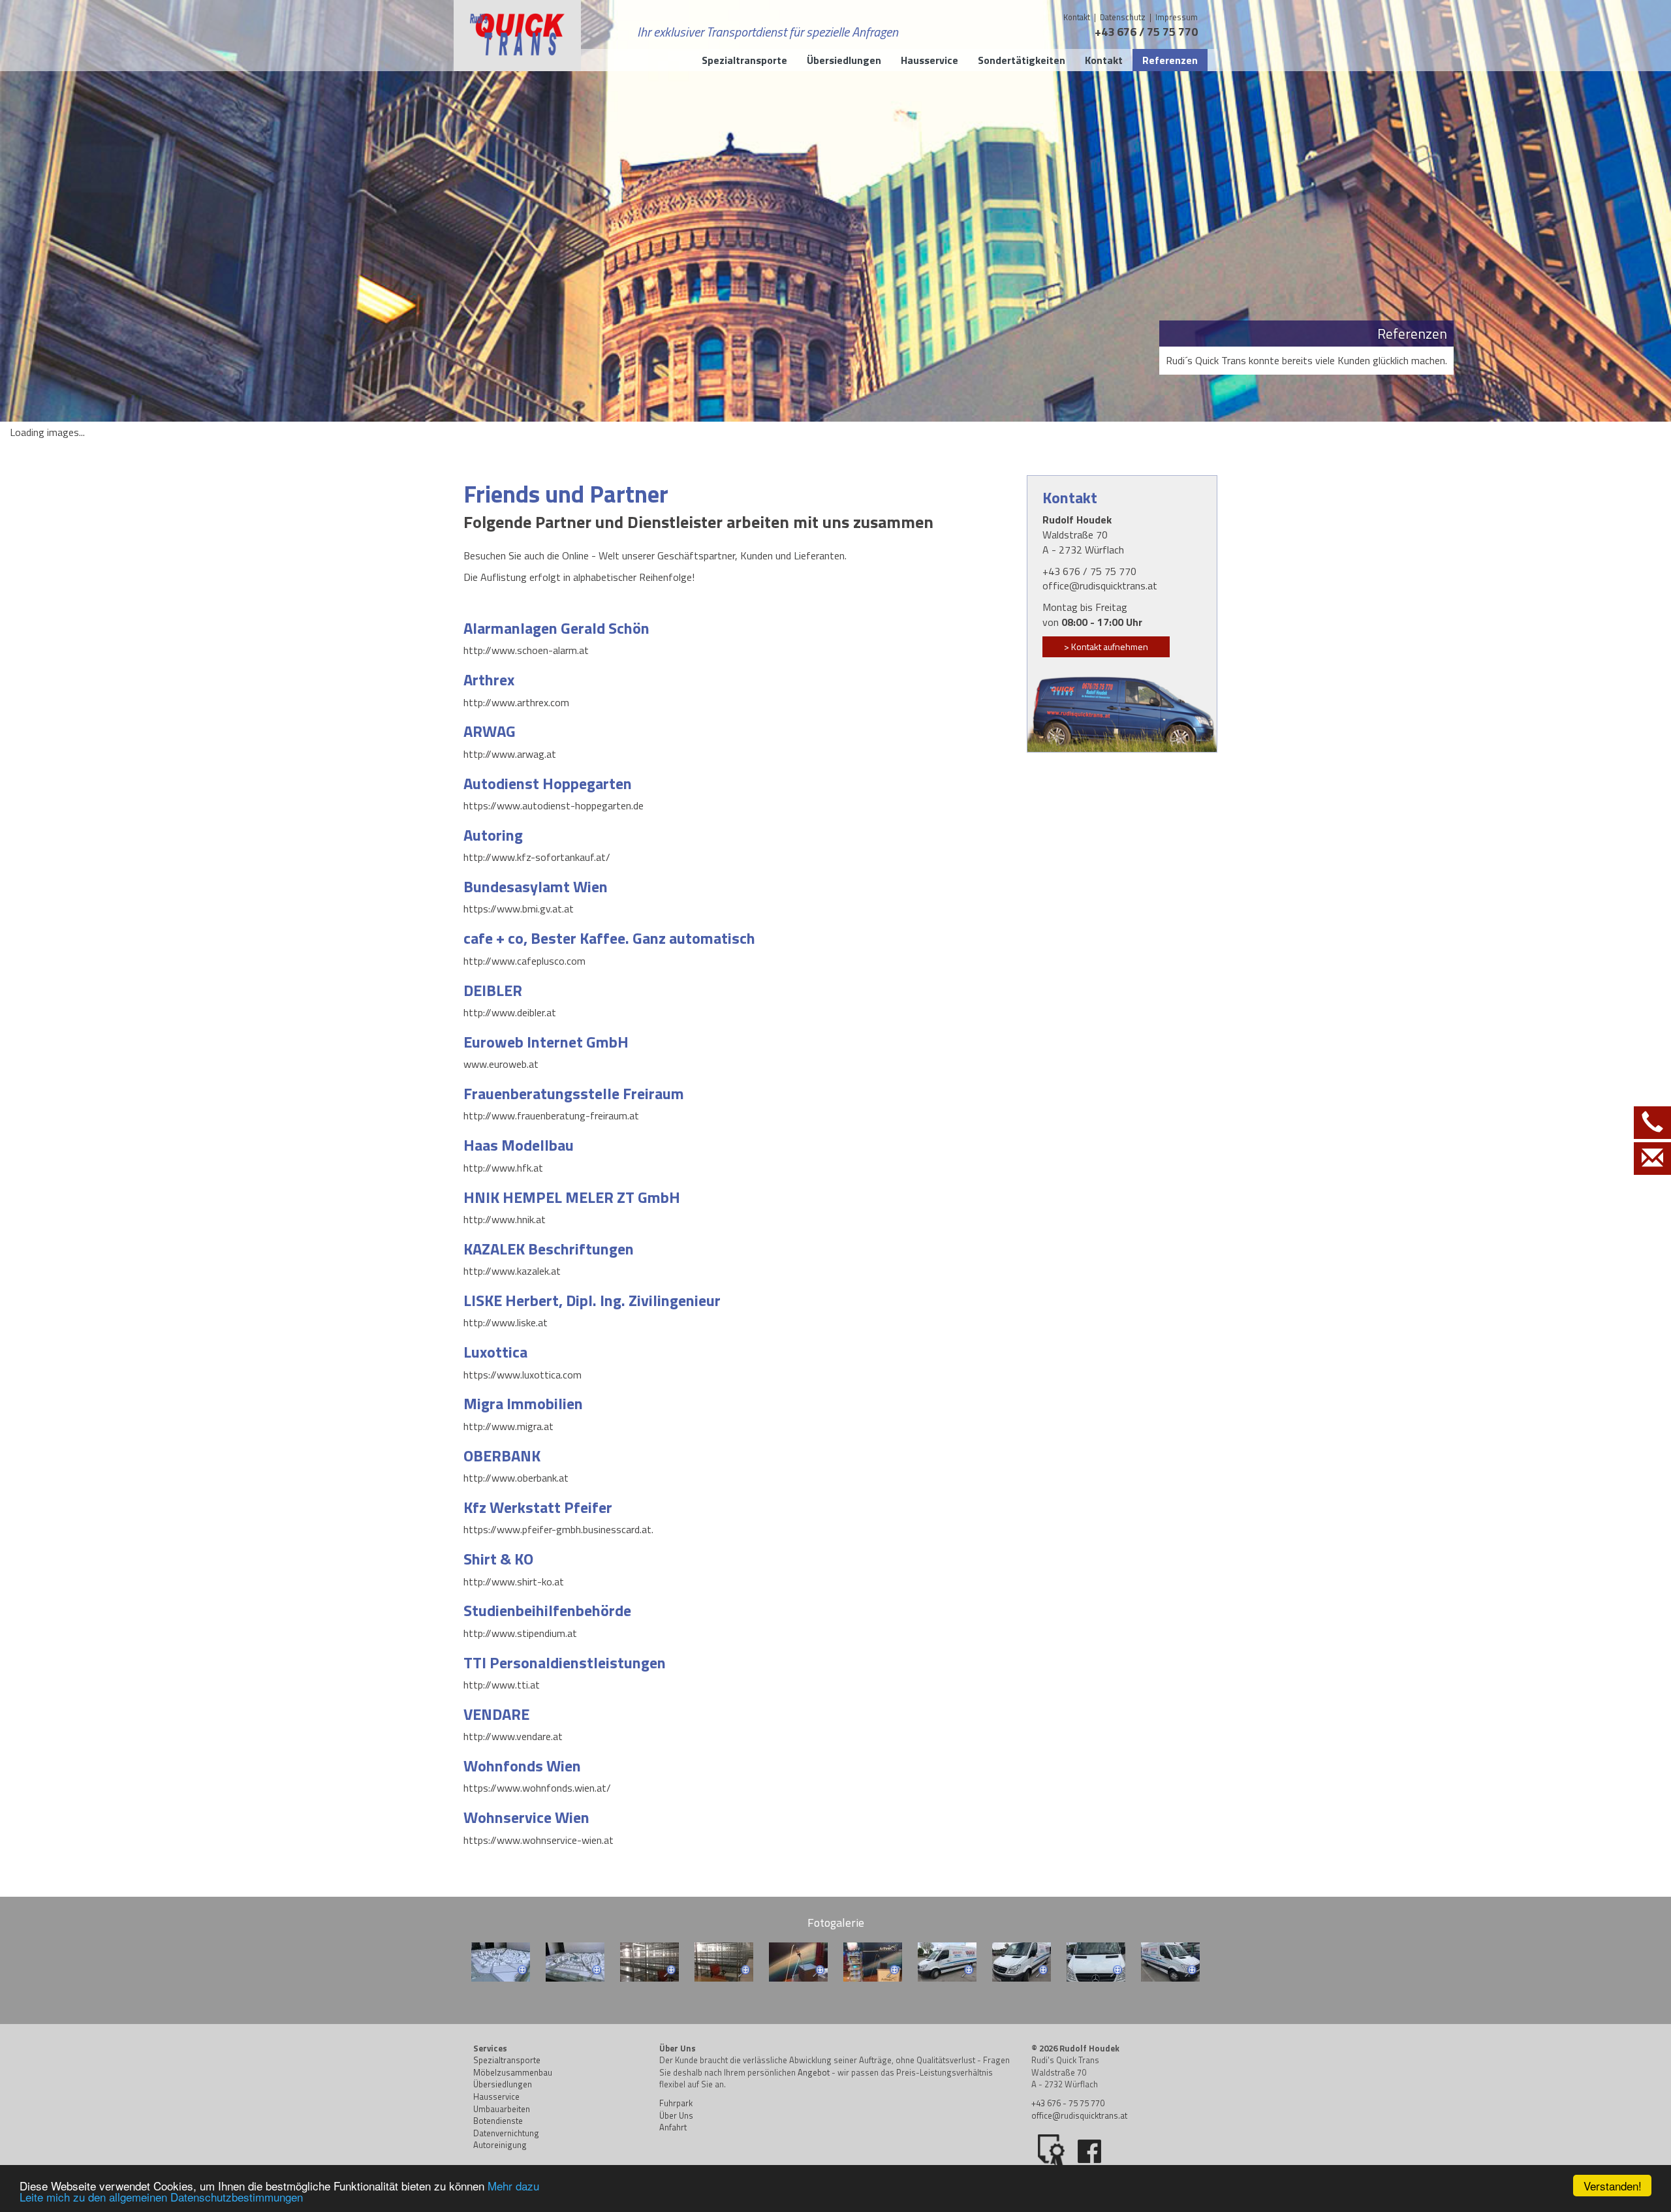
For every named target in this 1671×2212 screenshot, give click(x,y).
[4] (724, 1962)
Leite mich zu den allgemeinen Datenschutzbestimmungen (161, 2197)
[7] (947, 1962)
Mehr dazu (513, 2186)
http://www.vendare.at (513, 1736)
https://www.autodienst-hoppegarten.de (554, 805)
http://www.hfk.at (503, 1168)
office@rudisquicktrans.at (1100, 585)
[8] (1022, 1962)
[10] (1170, 1962)
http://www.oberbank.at (516, 1478)
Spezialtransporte (507, 2060)
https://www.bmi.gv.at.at (519, 909)
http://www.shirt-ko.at (514, 1581)
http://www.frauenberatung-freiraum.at (551, 1115)
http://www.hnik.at (505, 1219)
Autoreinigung (500, 2145)
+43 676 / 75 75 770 (1146, 32)
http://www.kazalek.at (512, 1271)
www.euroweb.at (501, 1064)
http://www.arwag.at (510, 754)
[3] (649, 1962)
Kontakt (1077, 17)
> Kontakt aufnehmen (1106, 646)
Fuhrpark (676, 2103)
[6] (873, 1962)
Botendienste (498, 2121)
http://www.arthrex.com (516, 702)
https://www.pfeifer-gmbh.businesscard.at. (558, 1529)
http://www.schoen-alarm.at (526, 650)
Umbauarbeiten (502, 2109)
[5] (798, 1962)
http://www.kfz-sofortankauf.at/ (537, 857)
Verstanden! (1613, 2186)
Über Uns (676, 2115)
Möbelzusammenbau (513, 2072)
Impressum (1177, 17)
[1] (501, 1962)
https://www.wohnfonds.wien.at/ (537, 1788)
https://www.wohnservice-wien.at (539, 1840)
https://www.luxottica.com (523, 1375)
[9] (1096, 1962)
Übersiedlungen (503, 2084)
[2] (575, 1962)
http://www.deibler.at (510, 1012)
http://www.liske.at (506, 1322)
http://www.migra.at (508, 1426)
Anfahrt (673, 2127)
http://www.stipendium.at (520, 1633)
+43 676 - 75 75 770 (1068, 2103)
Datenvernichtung (506, 2133)
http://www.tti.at (502, 1685)
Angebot (814, 2072)
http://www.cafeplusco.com (524, 961)
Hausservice (496, 2096)
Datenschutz (1124, 17)
